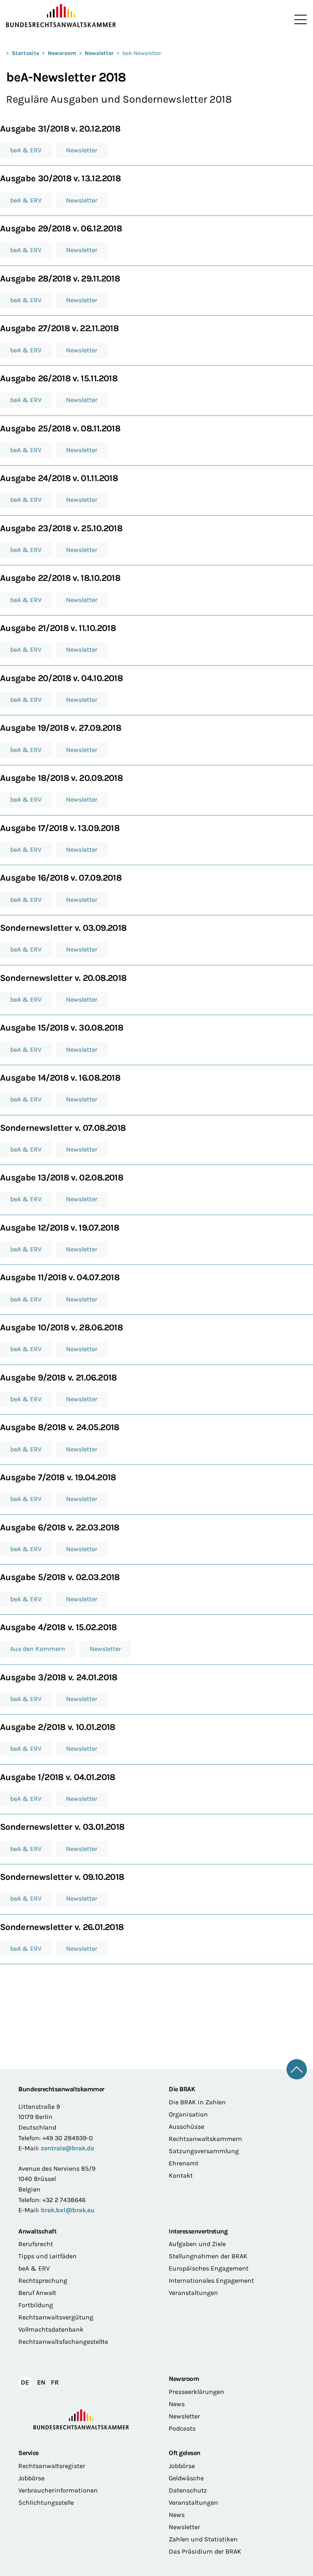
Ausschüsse (186, 2127)
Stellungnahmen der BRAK (208, 2256)
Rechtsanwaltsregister (52, 2466)
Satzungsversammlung (204, 2151)
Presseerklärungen (196, 2392)
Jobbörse (31, 2478)
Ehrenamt (184, 2163)
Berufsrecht (36, 2244)
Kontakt (181, 2175)
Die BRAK (182, 2089)
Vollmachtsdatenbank (51, 2329)
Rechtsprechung (43, 2280)
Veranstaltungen (193, 2293)
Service (29, 2453)
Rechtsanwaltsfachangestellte (63, 2342)
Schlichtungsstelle (46, 2502)
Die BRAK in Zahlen (197, 2102)
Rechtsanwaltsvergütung (56, 2317)
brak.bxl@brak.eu (68, 2210)
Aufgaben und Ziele (197, 2244)
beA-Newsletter (142, 53)
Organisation (188, 2114)
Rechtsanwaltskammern (205, 2139)
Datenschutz (188, 2490)
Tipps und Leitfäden (47, 2256)
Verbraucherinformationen (58, 2490)
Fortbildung (36, 2305)
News (177, 2404)
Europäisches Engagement (209, 2268)
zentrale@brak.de (67, 2148)
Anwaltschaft (37, 2231)
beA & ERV (34, 2268)
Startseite (25, 53)
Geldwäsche (186, 2478)
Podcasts (182, 2428)
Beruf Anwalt (37, 2293)
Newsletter (99, 53)
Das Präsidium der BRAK (205, 2551)
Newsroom (62, 53)
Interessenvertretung (198, 2231)
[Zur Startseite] (81, 16)
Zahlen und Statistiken (203, 2539)
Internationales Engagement (211, 2280)
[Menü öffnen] (299, 20)
